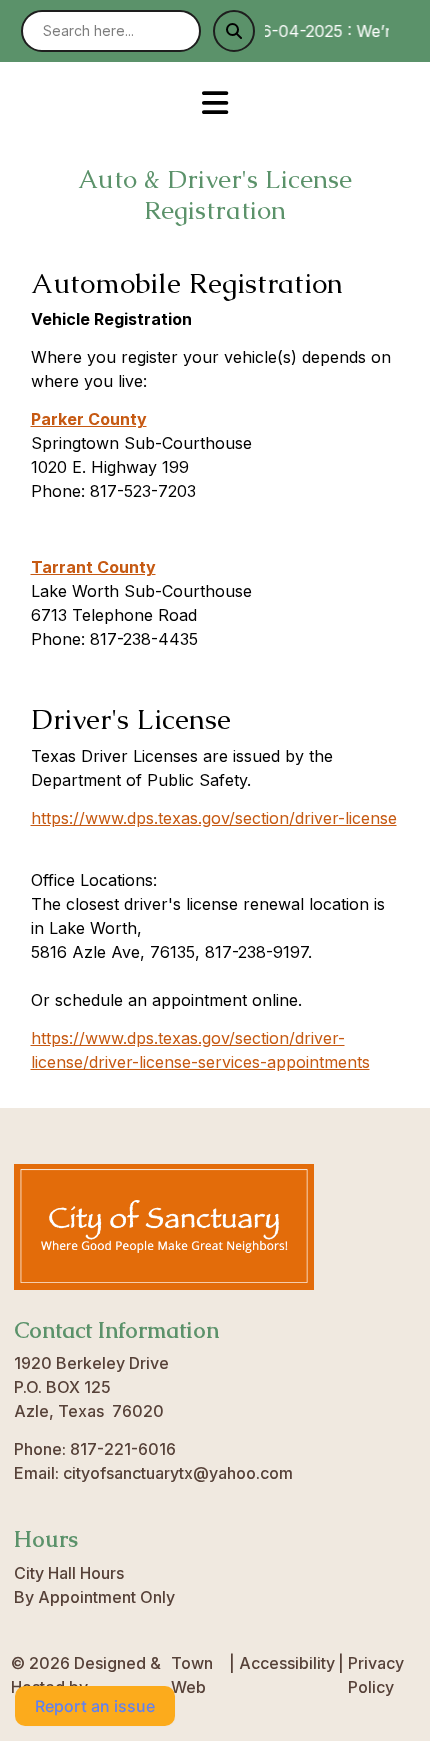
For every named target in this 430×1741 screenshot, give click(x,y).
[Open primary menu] (215, 102)
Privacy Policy (376, 1675)
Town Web (192, 1675)
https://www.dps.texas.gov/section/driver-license (214, 818)
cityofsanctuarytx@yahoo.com (178, 1473)
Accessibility (287, 1663)
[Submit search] (234, 31)
